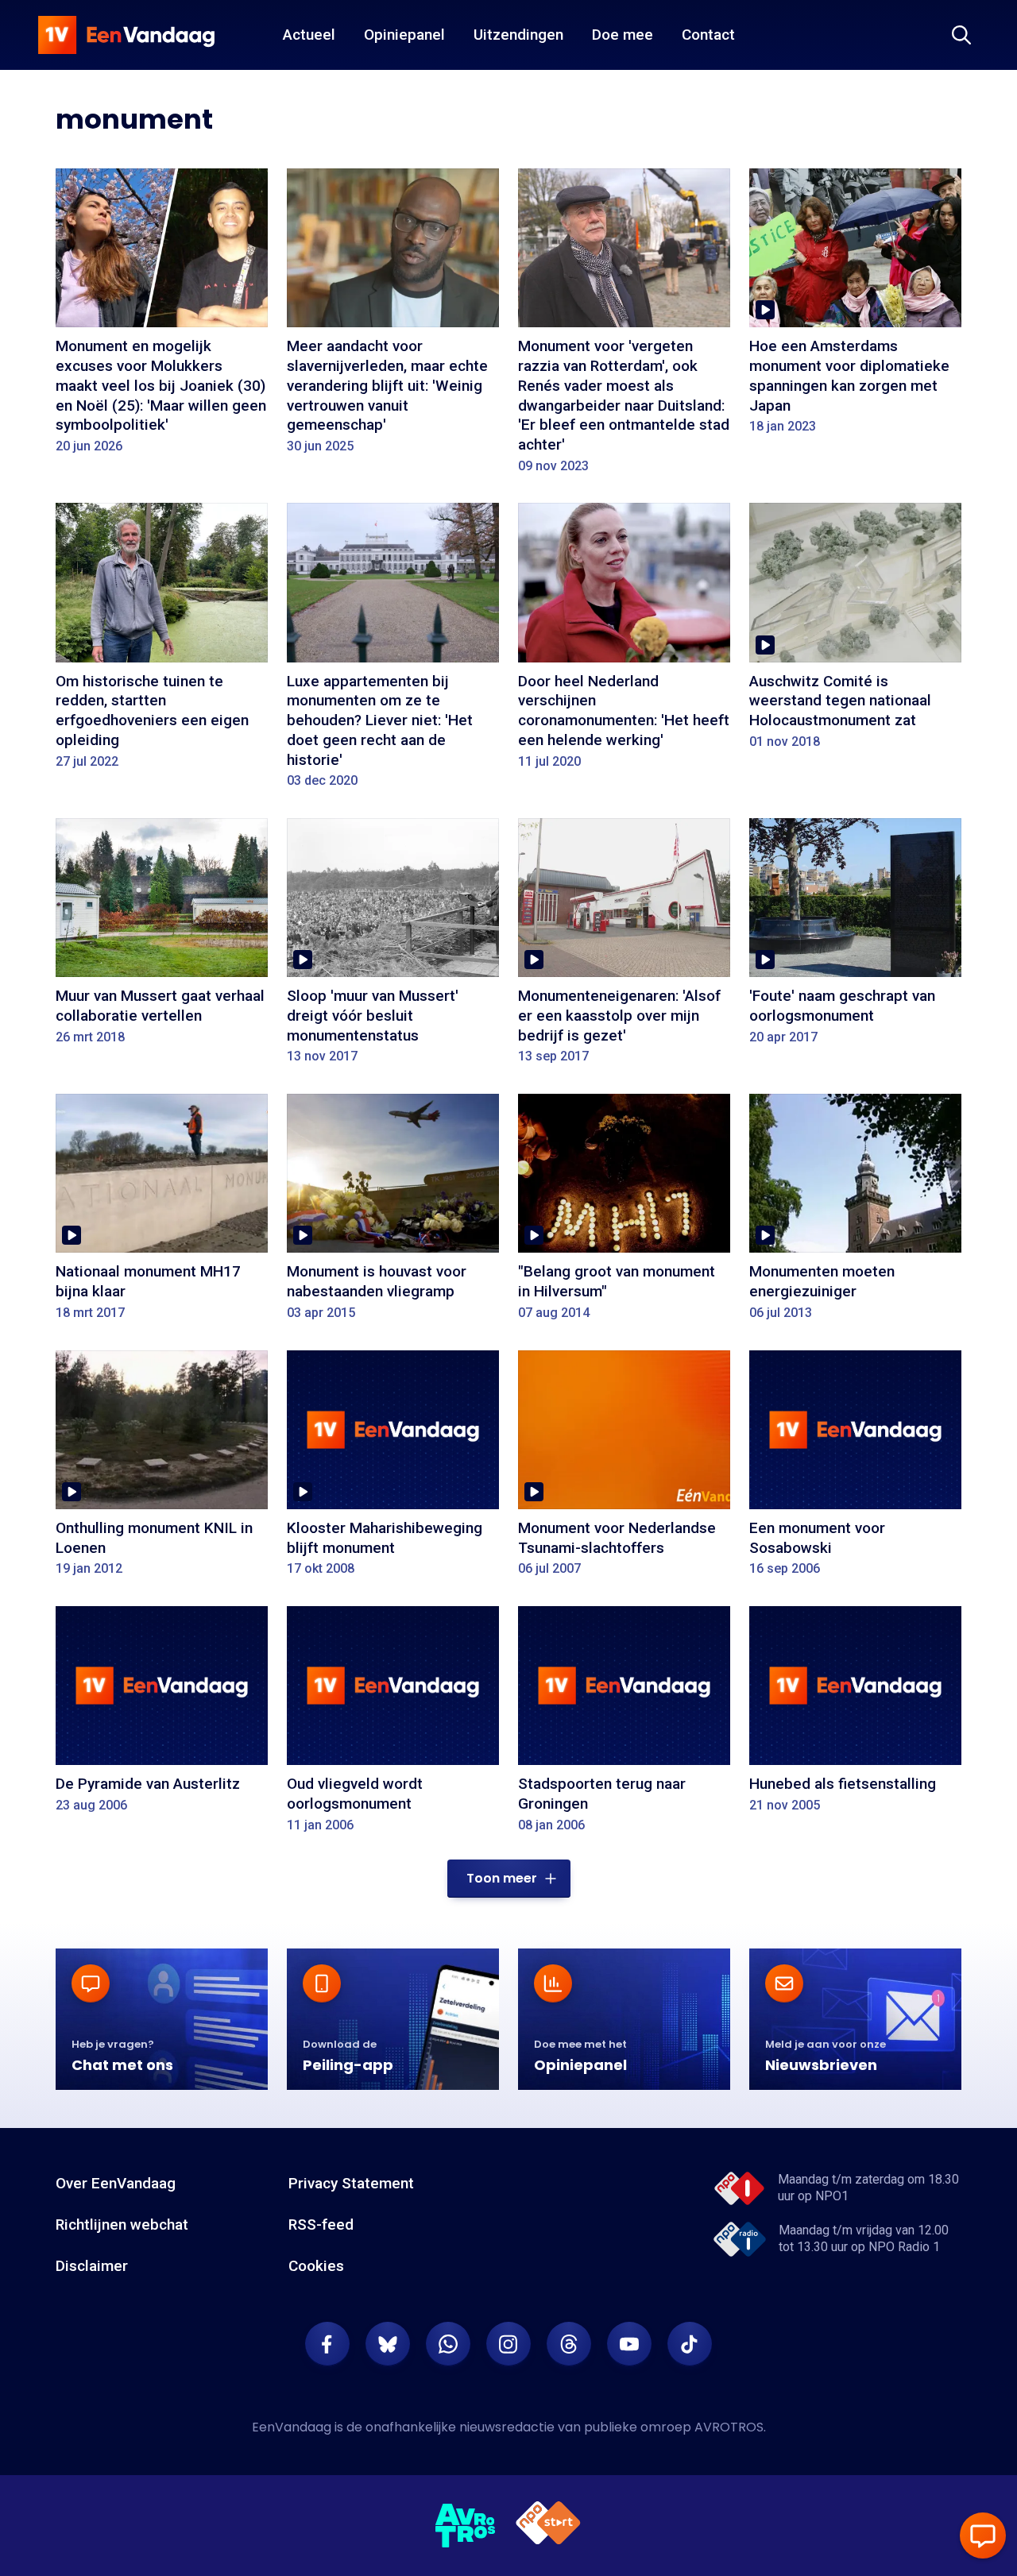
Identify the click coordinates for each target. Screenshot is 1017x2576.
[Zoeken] (961, 35)
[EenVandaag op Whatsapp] (448, 2344)
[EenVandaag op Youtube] (629, 2344)
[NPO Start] (548, 2526)
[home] (126, 35)
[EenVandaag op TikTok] (690, 2344)
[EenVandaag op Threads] (569, 2344)
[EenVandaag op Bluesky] (388, 2344)
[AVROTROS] (466, 2526)
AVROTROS (729, 2427)
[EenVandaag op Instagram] (508, 2344)
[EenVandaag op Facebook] (327, 2344)
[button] (509, 1879)
